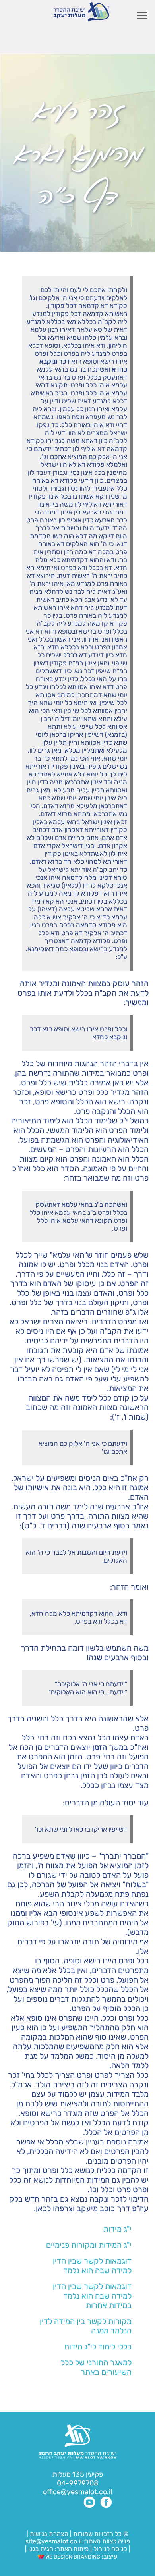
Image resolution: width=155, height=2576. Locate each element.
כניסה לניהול (110, 2549)
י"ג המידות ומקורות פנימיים (89, 2245)
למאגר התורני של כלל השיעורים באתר (96, 2367)
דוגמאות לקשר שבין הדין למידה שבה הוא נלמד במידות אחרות (92, 2296)
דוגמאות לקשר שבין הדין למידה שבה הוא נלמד (92, 2266)
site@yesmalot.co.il (54, 2541)
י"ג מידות (117, 2229)
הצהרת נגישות (49, 2534)
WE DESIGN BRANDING (72, 2557)
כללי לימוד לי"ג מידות (98, 2347)
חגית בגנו (40, 2549)
